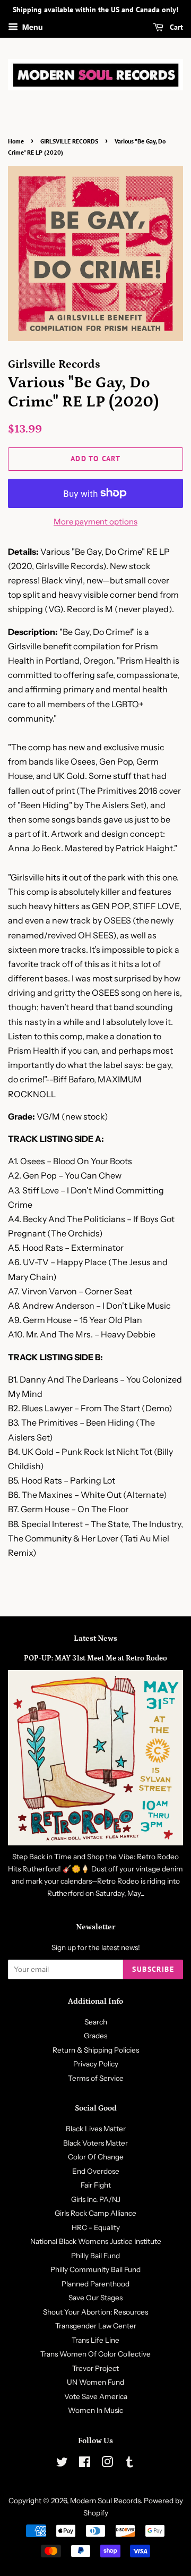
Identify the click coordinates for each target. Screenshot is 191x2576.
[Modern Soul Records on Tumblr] (129, 2464)
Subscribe (153, 1969)
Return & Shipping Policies (96, 2050)
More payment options (95, 522)
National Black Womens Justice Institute (96, 2241)
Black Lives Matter (96, 2129)
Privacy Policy (96, 2064)
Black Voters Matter (95, 2143)
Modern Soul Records (105, 2501)
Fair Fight (96, 2185)
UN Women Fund (95, 2382)
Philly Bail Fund (95, 2256)
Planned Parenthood (95, 2284)
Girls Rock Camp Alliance (95, 2213)
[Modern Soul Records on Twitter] (62, 2464)
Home (16, 141)
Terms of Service (96, 2078)
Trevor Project (95, 2368)
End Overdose (96, 2171)
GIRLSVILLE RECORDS (69, 141)
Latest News (95, 1638)
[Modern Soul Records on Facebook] (85, 2464)
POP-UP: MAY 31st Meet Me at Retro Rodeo (95, 1658)
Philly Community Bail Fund (95, 2269)
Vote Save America (96, 2396)
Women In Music (95, 2410)
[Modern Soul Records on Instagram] (107, 2464)
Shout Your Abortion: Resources (95, 2312)
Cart (175, 27)
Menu (32, 27)
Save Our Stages (95, 2298)
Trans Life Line (95, 2340)
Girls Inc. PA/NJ (96, 2199)
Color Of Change (96, 2157)
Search (96, 2022)
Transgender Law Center (96, 2326)
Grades (95, 2036)
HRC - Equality (96, 2227)
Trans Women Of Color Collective (95, 2354)
